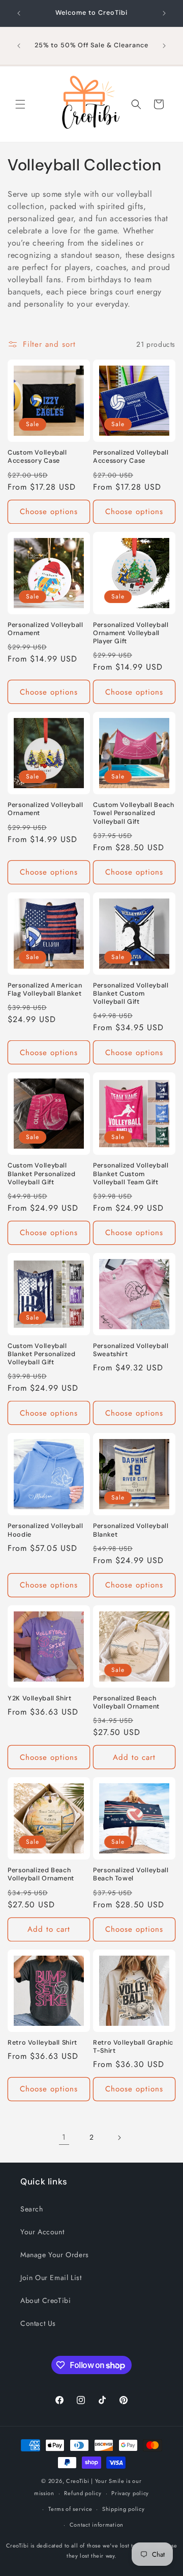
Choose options (49, 512)
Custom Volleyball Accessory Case (37, 457)
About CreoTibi (45, 2300)
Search (32, 2209)
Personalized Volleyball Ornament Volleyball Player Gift (131, 633)
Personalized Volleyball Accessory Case (131, 457)
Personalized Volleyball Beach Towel (131, 1874)
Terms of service (70, 2509)
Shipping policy (124, 2509)
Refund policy (83, 2493)
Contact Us (38, 2323)
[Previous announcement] (19, 13)
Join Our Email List (51, 2278)
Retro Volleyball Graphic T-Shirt (133, 2047)
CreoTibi (78, 2481)
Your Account (42, 2232)
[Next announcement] (164, 13)
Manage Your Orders (55, 2255)
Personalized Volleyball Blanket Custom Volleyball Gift (131, 994)
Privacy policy (130, 2493)
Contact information (97, 2525)
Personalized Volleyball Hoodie (45, 1530)
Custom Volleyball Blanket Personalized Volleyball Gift (42, 1174)
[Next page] (119, 2138)
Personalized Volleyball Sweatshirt (131, 1350)
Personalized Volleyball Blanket (131, 1530)
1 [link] (64, 2137)
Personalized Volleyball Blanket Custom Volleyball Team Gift (131, 1174)
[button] (20, 104)
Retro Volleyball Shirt (42, 2043)
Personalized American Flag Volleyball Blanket (45, 990)
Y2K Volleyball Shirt (40, 1698)
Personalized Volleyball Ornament (45, 629)
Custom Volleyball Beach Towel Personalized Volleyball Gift (134, 813)
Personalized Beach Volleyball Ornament (126, 1702)
